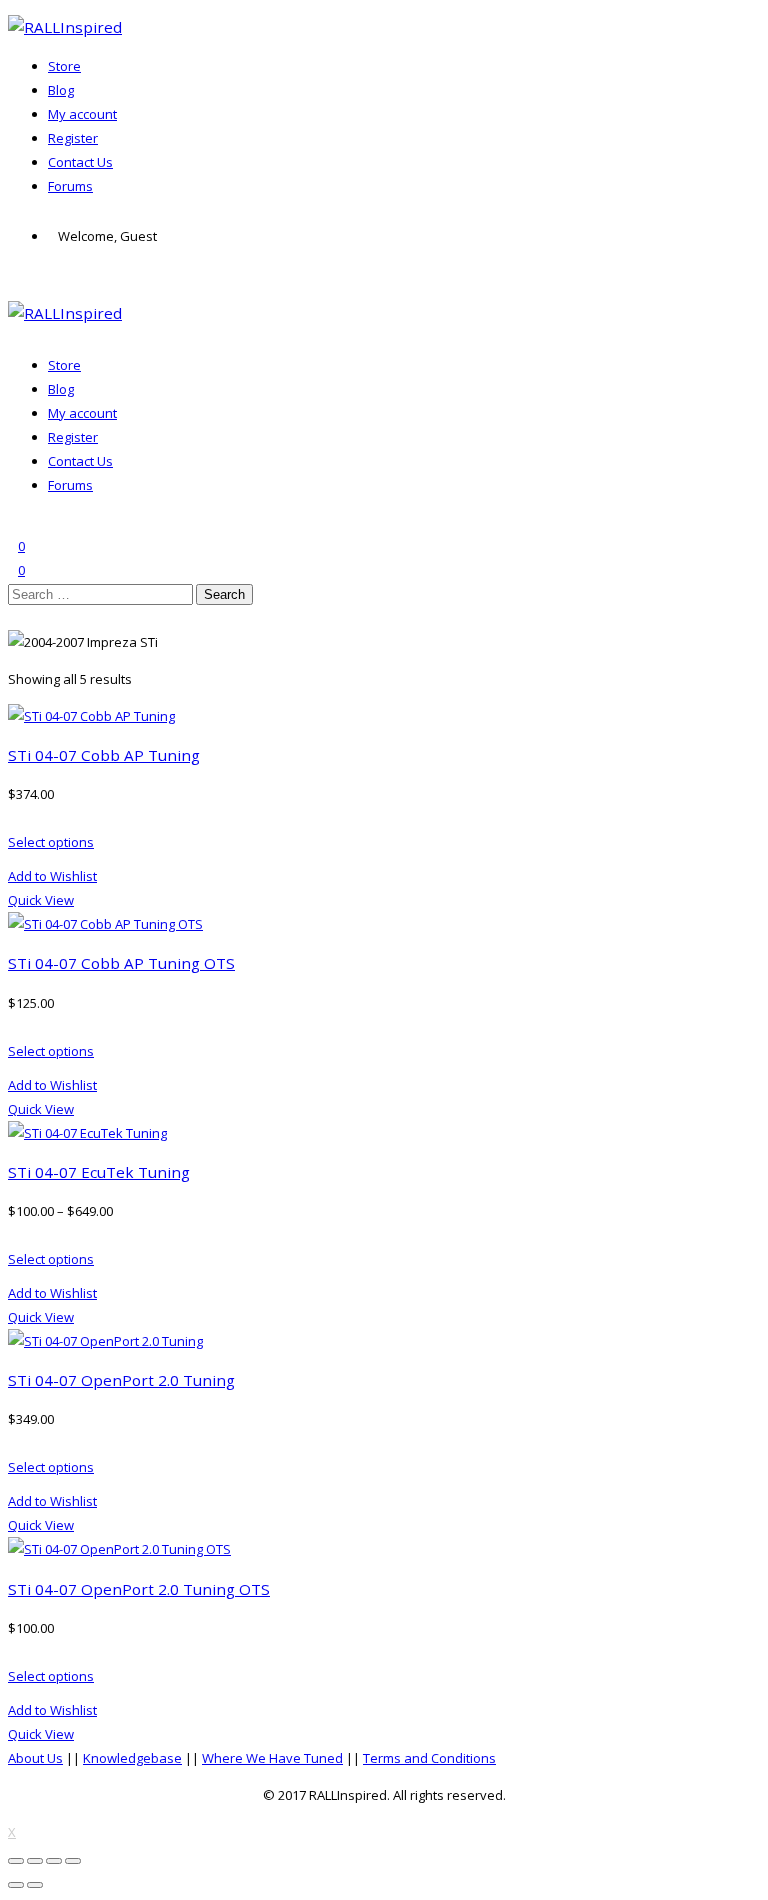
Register (73, 138)
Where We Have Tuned (272, 1758)
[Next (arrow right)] (35, 1885)
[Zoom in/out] (73, 1861)
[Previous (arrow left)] (16, 1885)
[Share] (35, 1861)
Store (64, 66)
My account (82, 114)
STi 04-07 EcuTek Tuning (99, 1172)
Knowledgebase (132, 1758)
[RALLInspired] (65, 27)
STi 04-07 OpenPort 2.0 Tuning (121, 1380)
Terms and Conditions (429, 1758)
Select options (51, 842)
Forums (70, 186)
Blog (61, 90)
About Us (35, 1758)
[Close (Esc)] (16, 1861)
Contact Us (80, 162)
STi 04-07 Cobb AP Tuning (104, 755)
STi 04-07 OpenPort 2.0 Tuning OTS (139, 1589)
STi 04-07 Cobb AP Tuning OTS (121, 963)
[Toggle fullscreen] (54, 1861)
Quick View (41, 900)
